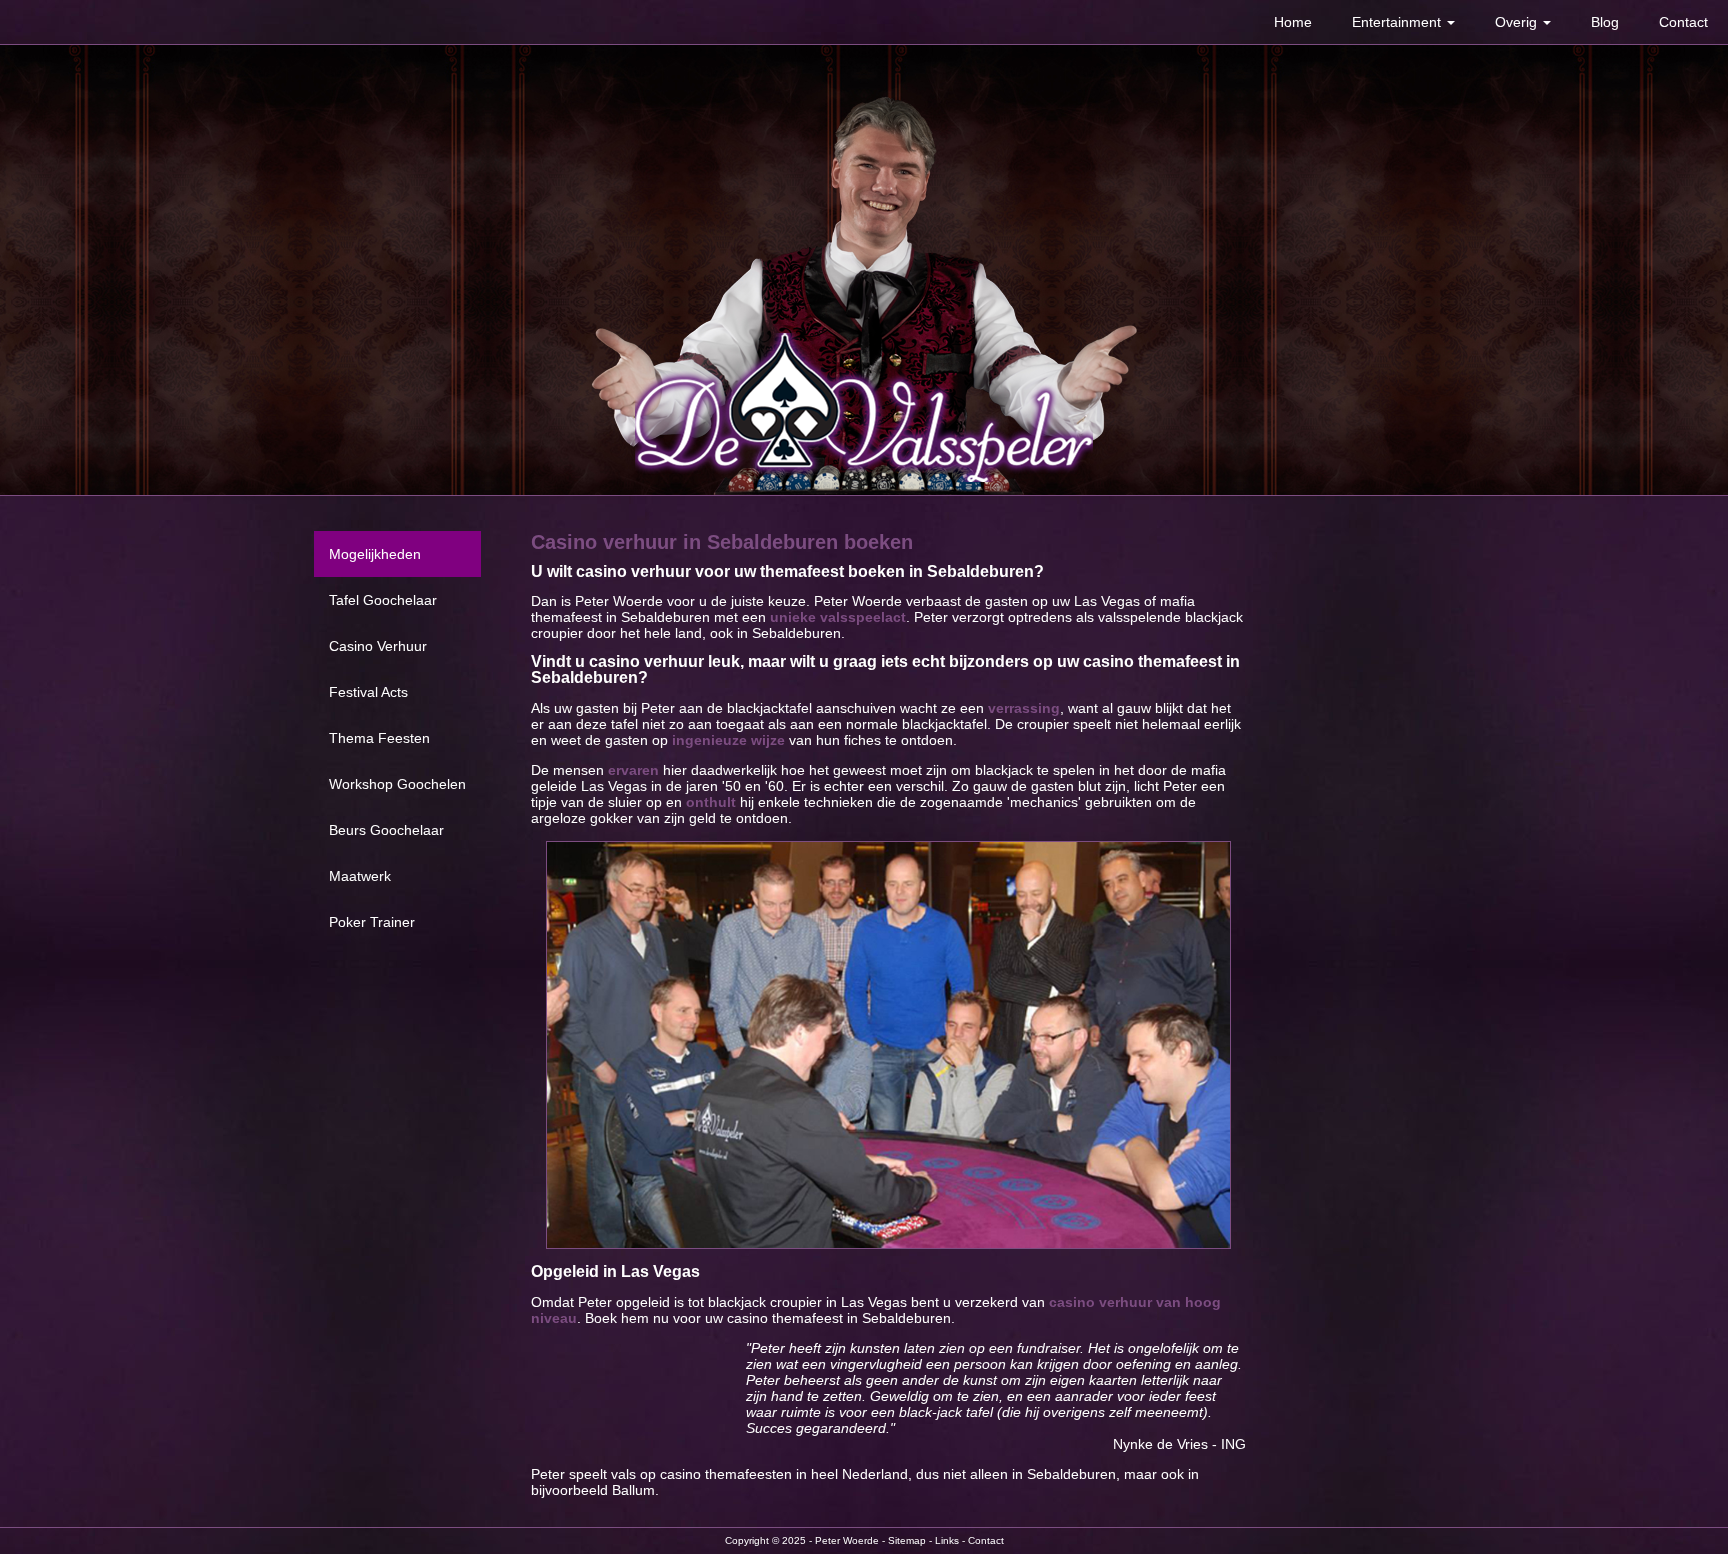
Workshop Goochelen (397, 784)
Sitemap (907, 1540)
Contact (1683, 22)
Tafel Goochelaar (383, 600)
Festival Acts (368, 692)
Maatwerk (360, 876)
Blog (1605, 22)
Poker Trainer (372, 922)
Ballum (633, 1490)
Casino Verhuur (378, 646)
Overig (1518, 22)
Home (1293, 22)
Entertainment (1398, 22)
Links (947, 1540)
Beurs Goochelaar (386, 830)
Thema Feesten (379, 738)
